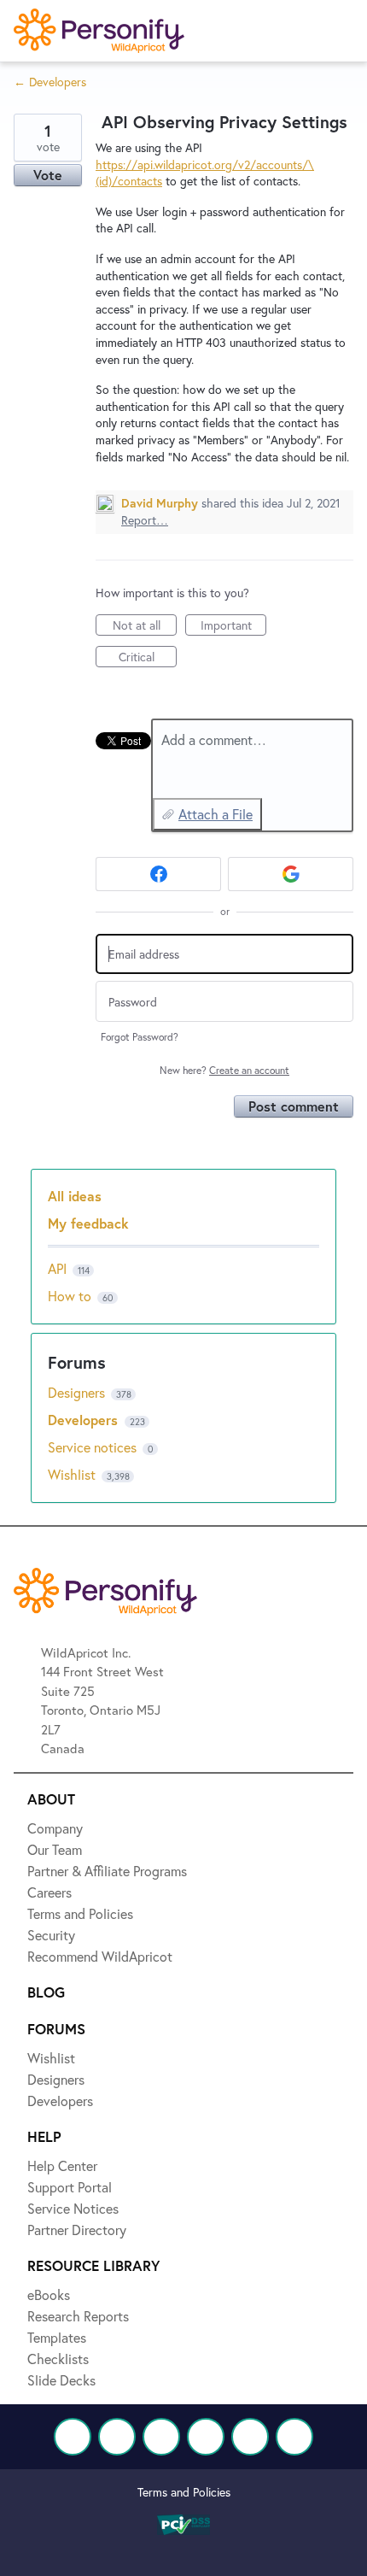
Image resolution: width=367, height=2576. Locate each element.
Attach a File (216, 814)
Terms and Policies (184, 2492)
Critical (148, 658)
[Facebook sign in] (158, 874)
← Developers (50, 82)
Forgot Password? (140, 1037)
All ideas (75, 1196)
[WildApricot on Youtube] (206, 2437)
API (57, 1268)
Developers (85, 1420)
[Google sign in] (291, 874)
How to (70, 1296)
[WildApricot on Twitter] (117, 2437)
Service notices (94, 1447)
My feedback (88, 1223)
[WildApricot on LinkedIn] (161, 2437)
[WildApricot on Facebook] (73, 2437)
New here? (224, 1070)
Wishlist (73, 1474)
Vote (48, 175)
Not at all (145, 626)
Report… (145, 520)
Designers (78, 1392)
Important (233, 626)
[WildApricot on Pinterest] (250, 2437)
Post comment (294, 1106)
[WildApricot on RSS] (294, 2437)
